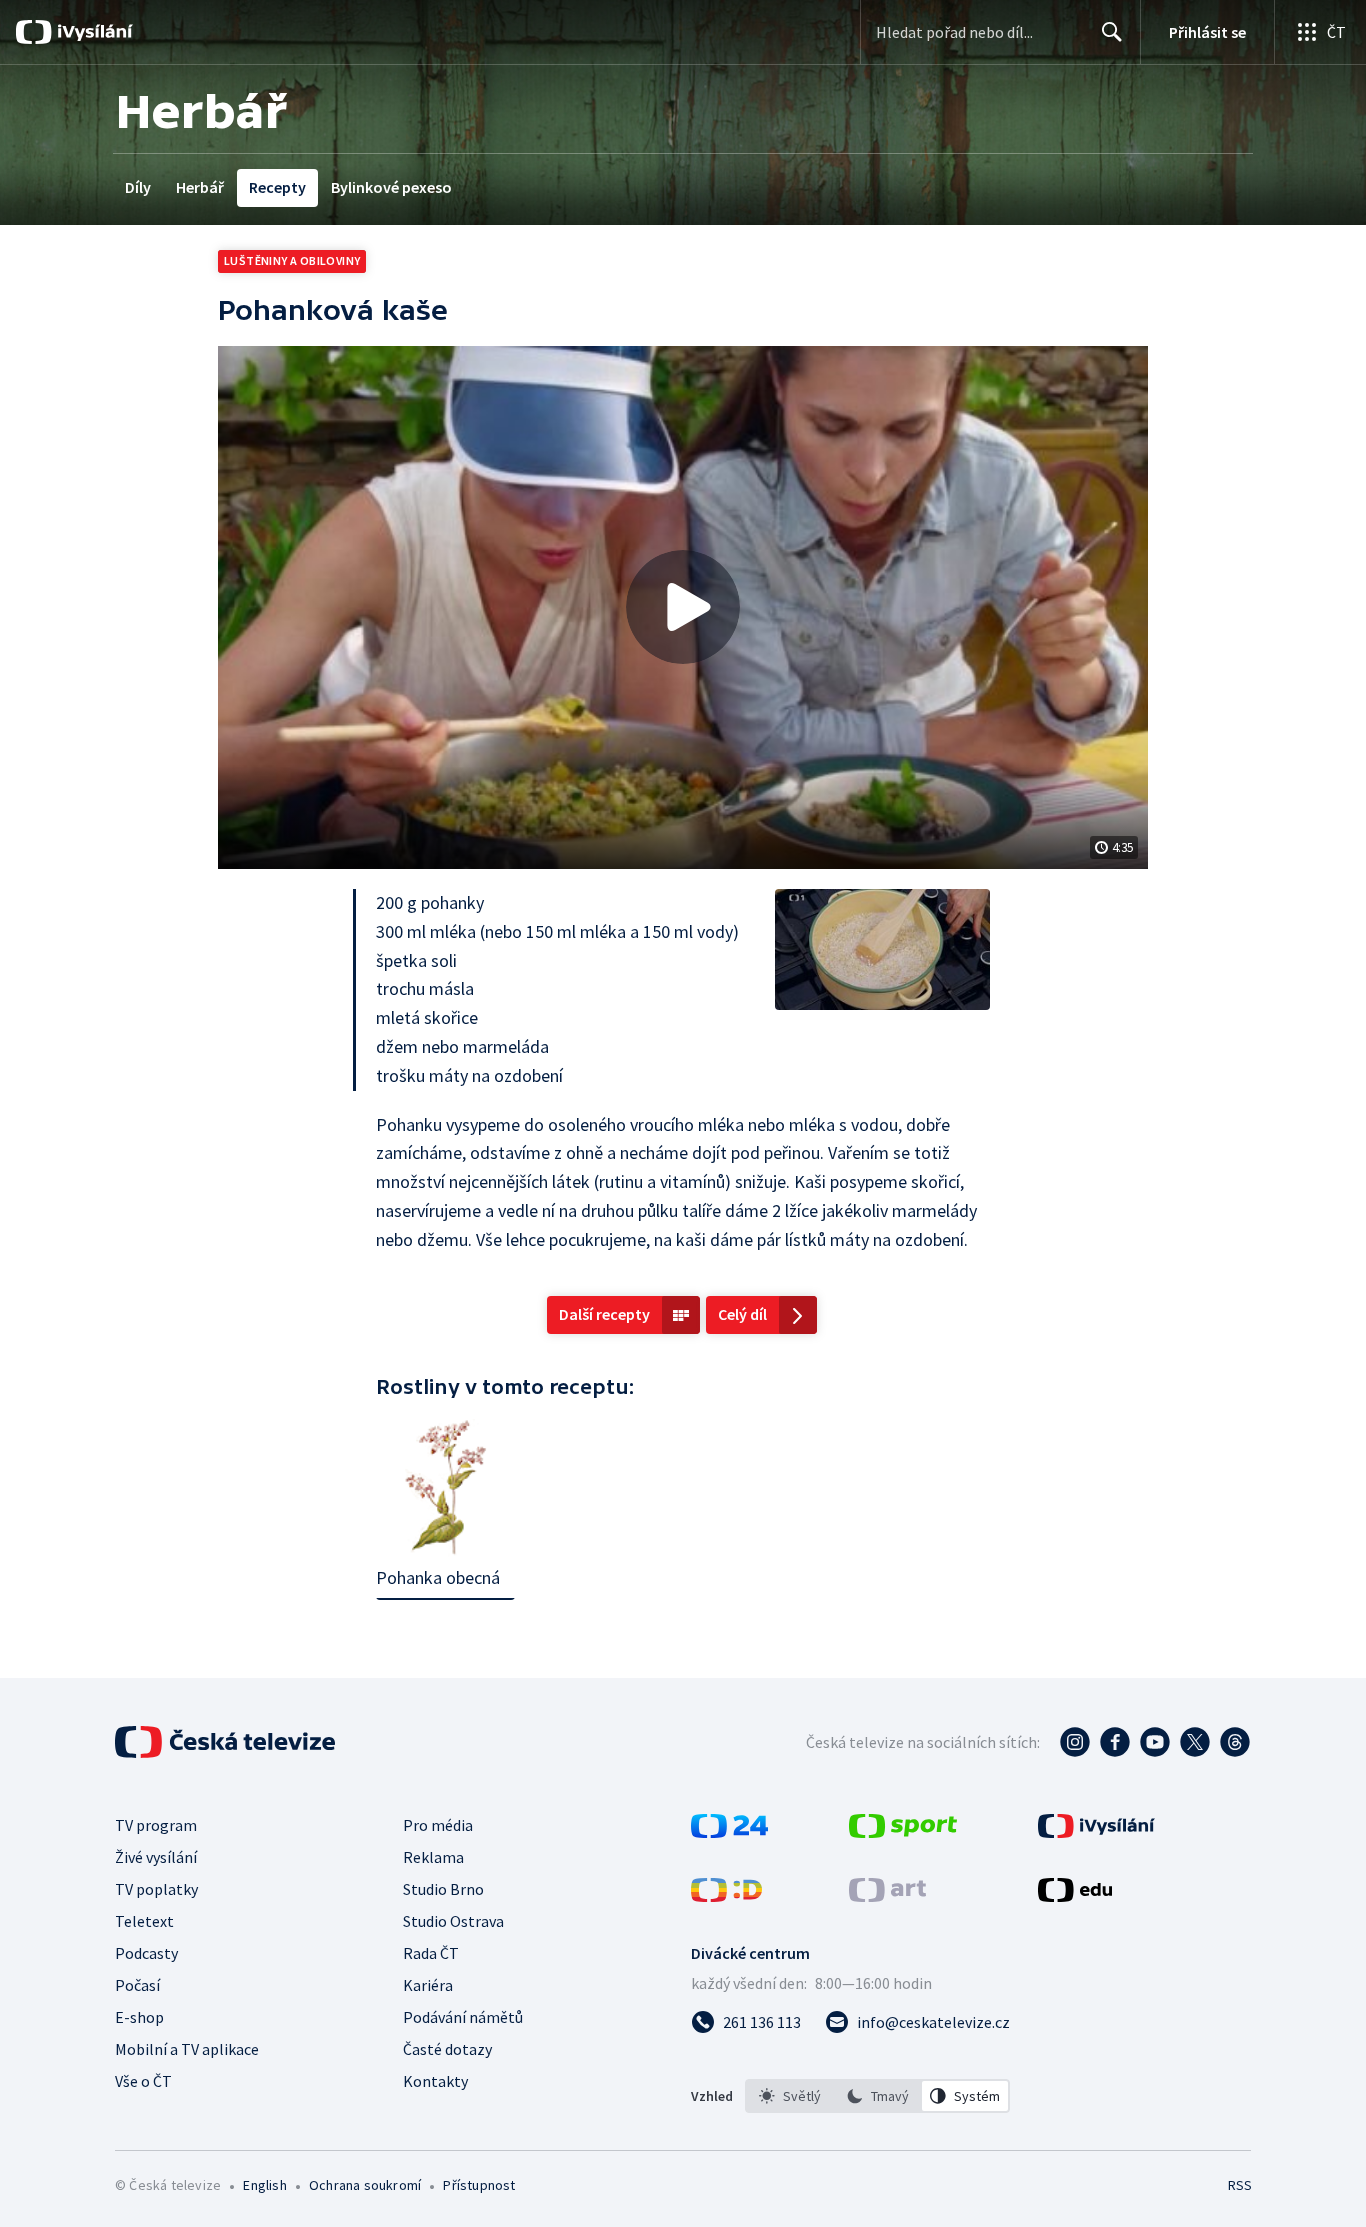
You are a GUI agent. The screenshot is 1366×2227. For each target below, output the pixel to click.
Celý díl (742, 1314)
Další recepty (604, 1314)
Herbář (200, 187)
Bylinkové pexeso (391, 187)
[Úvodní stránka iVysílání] (92, 32)
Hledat (1112, 32)
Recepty (277, 187)
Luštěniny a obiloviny (292, 260)
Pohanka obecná (438, 1577)
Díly (138, 187)
